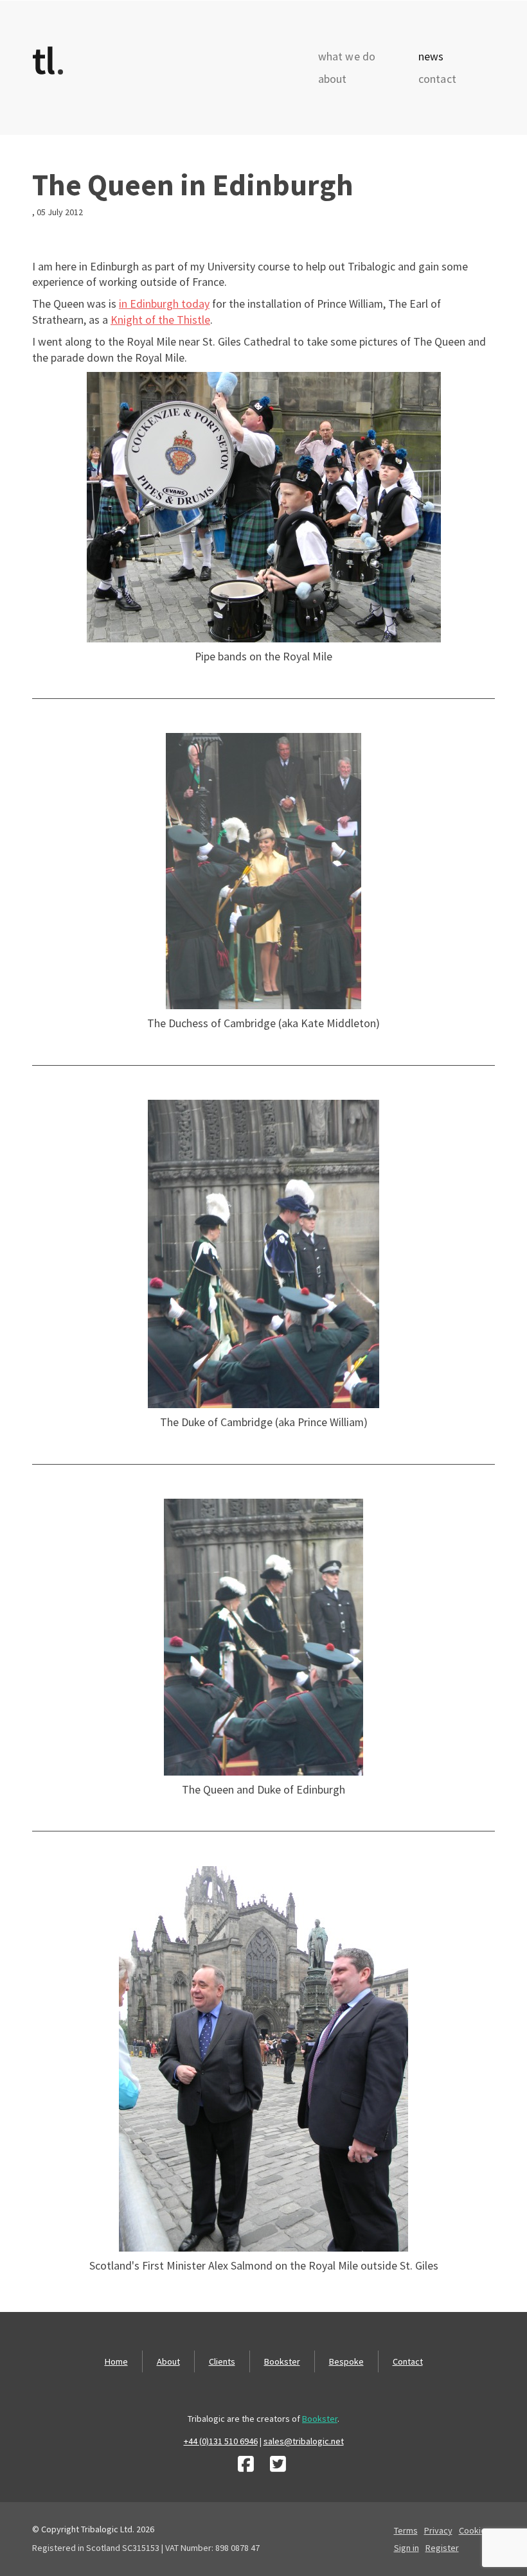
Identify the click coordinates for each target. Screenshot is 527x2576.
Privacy (438, 2530)
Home (116, 2361)
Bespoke (346, 2361)
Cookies (475, 2530)
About (168, 2361)
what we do (347, 57)
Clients (222, 2361)
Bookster (282, 2361)
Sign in (406, 2548)
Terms (406, 2530)
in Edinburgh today (164, 304)
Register (442, 2548)
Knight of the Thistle (160, 320)
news (431, 57)
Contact (408, 2361)
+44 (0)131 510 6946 (221, 2441)
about (333, 79)
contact (437, 79)
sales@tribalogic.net (304, 2441)
